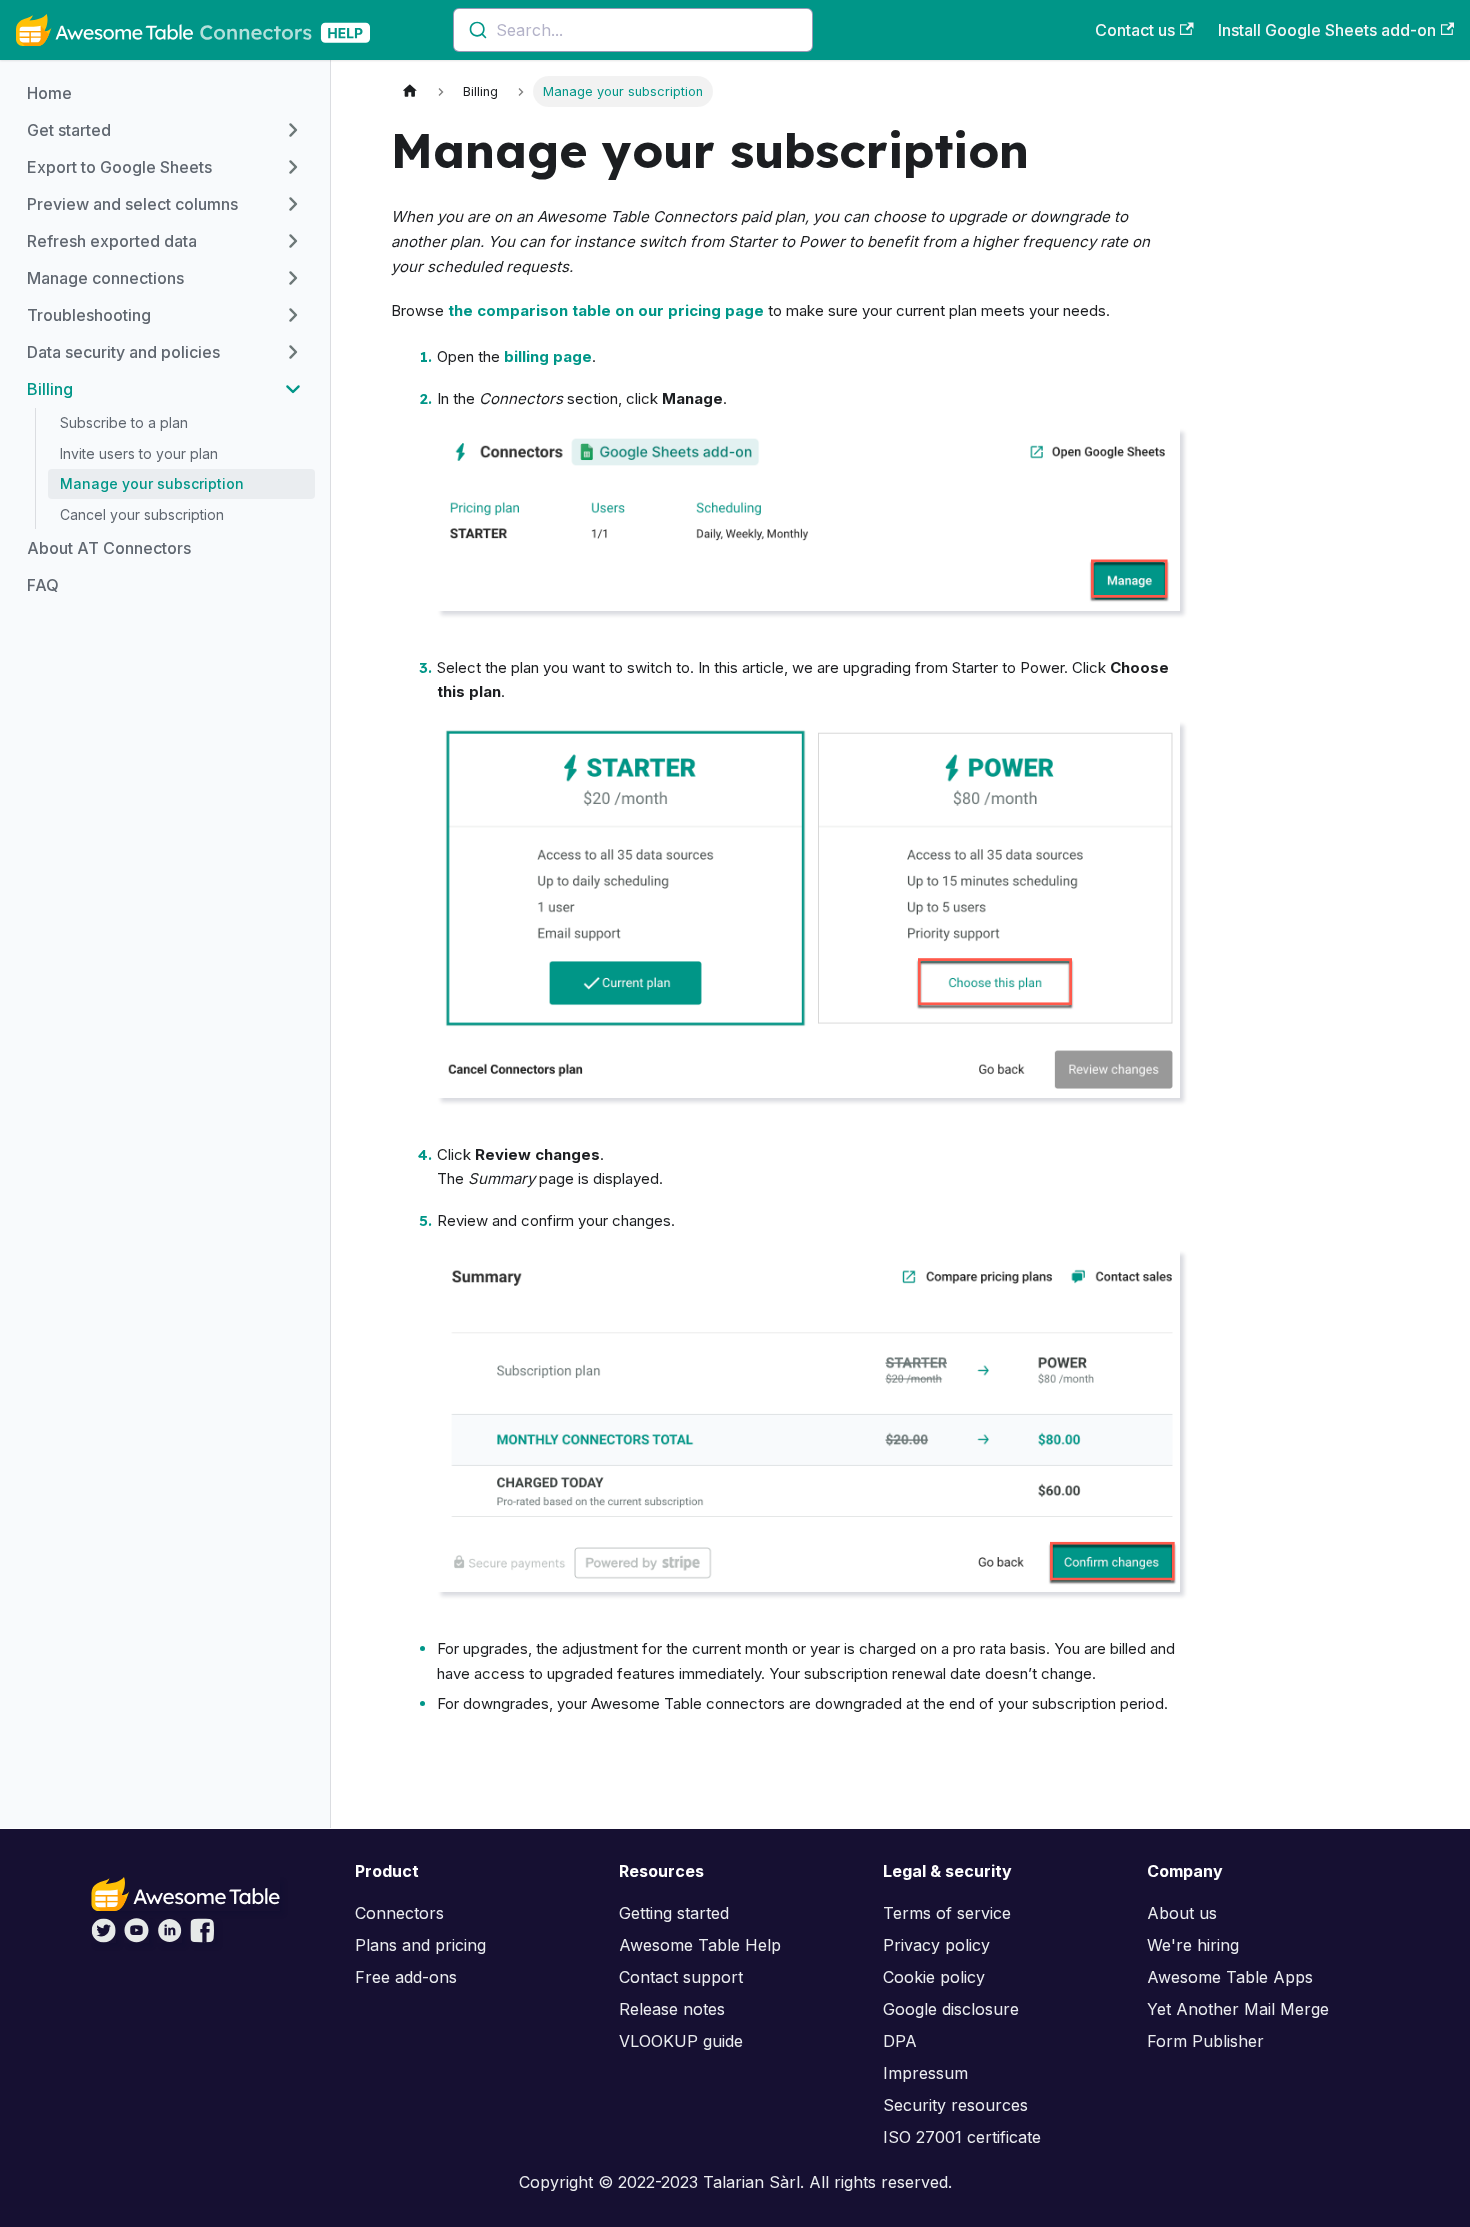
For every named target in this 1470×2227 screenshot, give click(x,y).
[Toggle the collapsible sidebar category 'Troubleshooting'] (293, 315)
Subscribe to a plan (124, 422)
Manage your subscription (152, 483)
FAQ (43, 585)
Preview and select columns (132, 204)
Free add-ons (406, 1977)
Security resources (955, 2105)
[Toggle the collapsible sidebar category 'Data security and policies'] (293, 352)
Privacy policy (936, 1945)
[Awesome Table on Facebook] (202, 1937)
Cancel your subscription (142, 514)
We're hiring (1193, 1945)
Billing (50, 389)
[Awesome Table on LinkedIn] (169, 1937)
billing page (548, 356)
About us (1182, 1913)
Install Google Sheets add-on (1327, 30)
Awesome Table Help (700, 1945)
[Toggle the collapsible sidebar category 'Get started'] (293, 130)
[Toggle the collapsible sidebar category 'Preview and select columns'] (293, 204)
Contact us (1135, 30)
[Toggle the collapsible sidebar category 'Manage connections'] (293, 278)
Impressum (925, 2073)
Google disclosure (951, 2009)
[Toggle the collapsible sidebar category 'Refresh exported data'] (293, 241)
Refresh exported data (112, 241)
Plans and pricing (420, 1945)
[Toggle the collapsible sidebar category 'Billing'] (293, 389)
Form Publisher (1205, 2041)
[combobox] (633, 30)
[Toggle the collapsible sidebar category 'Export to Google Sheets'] (293, 167)
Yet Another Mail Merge (1238, 2009)
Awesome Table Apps (1230, 1977)
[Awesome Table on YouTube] (136, 1937)
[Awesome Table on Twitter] (103, 1937)
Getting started (674, 1913)
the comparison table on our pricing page (606, 310)
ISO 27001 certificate (962, 2137)
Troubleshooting (89, 315)
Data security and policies (123, 352)
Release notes (672, 2009)
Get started (69, 130)
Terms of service (947, 1913)
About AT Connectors (109, 548)
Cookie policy (934, 1977)
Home (49, 93)
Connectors (399, 1913)
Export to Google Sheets (119, 167)
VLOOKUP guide (681, 2041)
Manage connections (105, 278)
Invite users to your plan (139, 453)
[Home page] (410, 91)
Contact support (681, 1977)
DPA (900, 2041)
